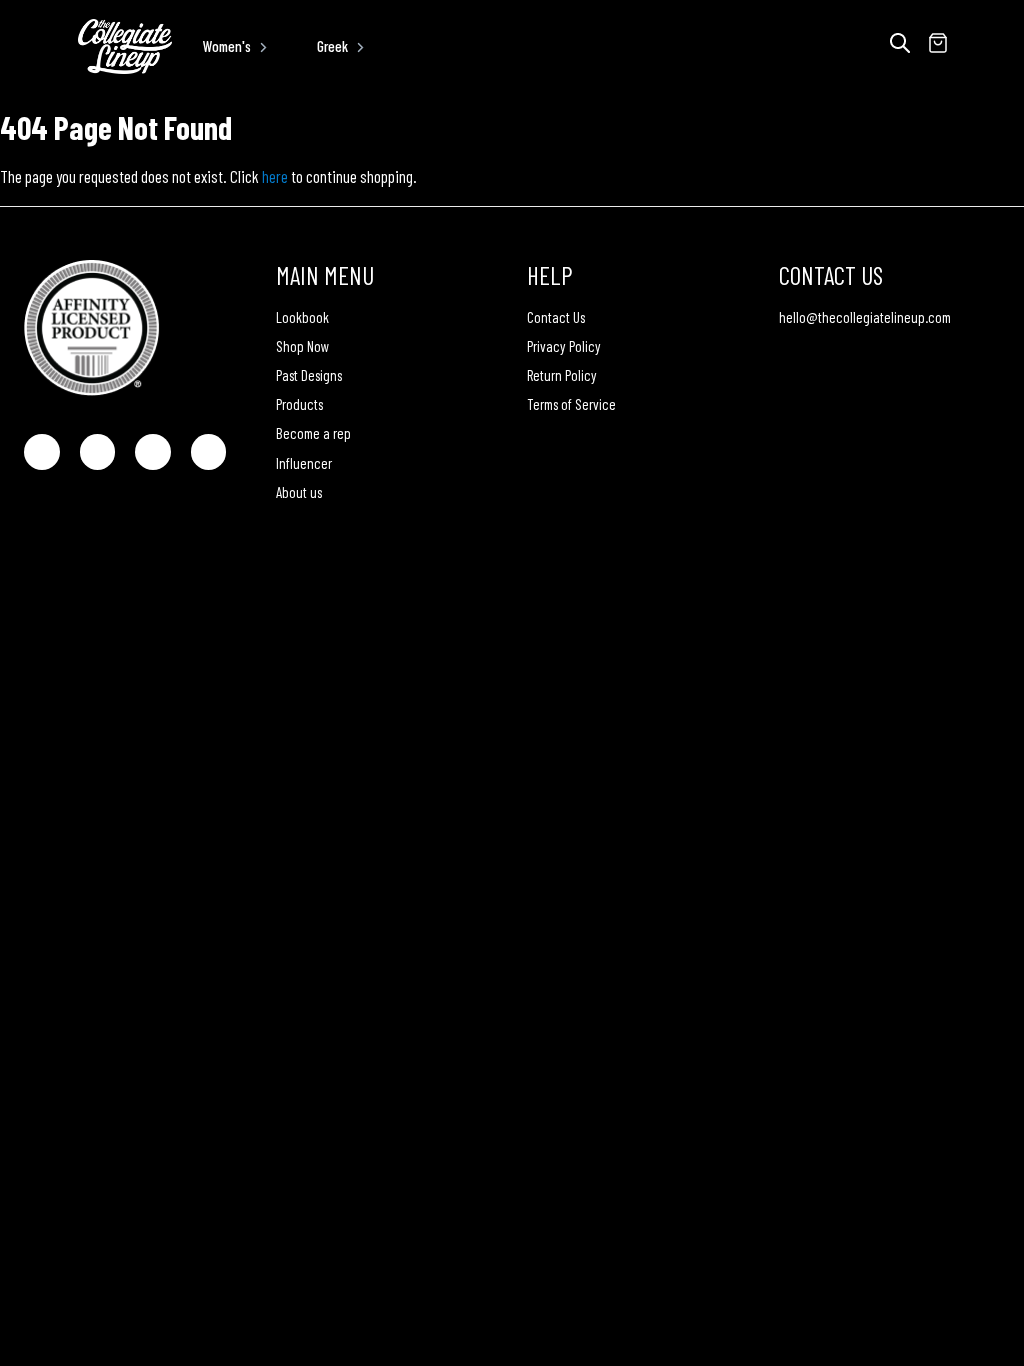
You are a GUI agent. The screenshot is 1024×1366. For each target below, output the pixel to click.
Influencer (304, 463)
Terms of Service (571, 404)
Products (299, 404)
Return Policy (562, 375)
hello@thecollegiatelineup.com (865, 317)
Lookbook (302, 317)
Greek (332, 46)
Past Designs (309, 375)
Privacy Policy (564, 346)
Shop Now (302, 346)
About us (299, 492)
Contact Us (556, 317)
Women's (227, 46)
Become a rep (313, 433)
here (275, 176)
